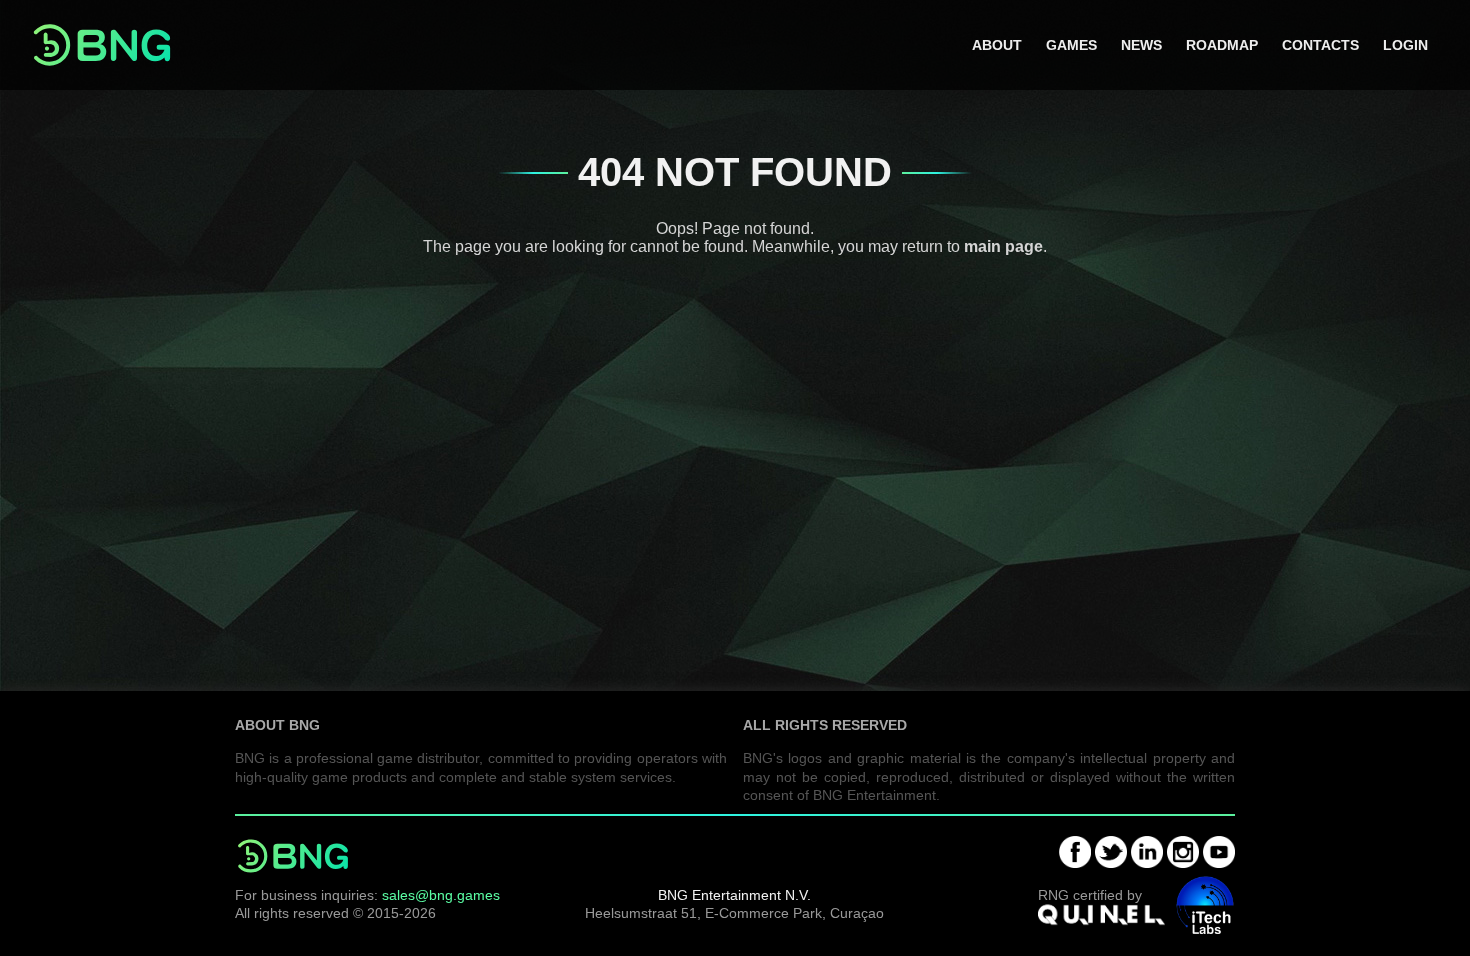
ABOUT (997, 45)
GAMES (1071, 45)
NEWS (1141, 45)
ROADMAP (1222, 45)
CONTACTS (1320, 45)
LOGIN (1405, 45)
